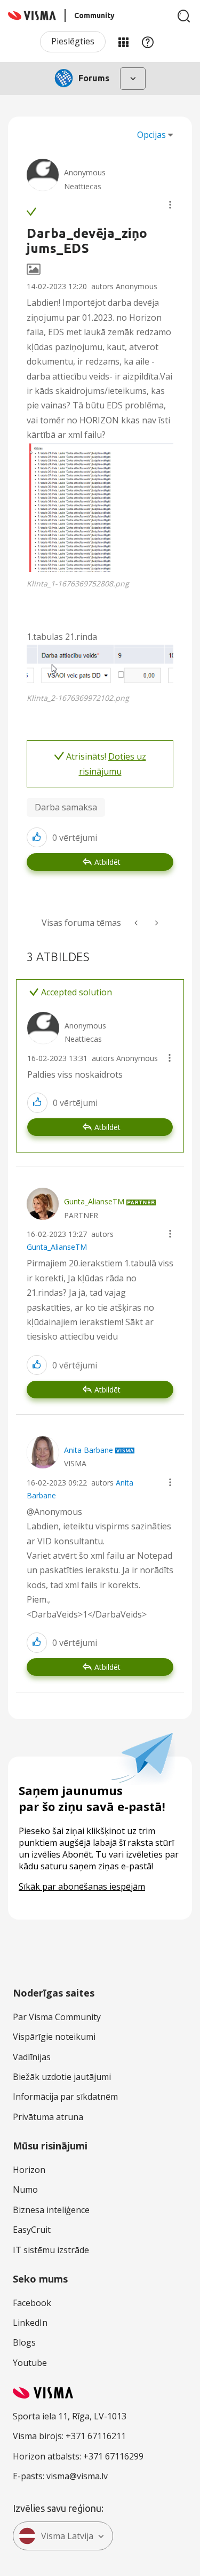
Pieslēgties (73, 41)
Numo (25, 2190)
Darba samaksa (66, 807)
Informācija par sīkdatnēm (65, 2097)
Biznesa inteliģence (51, 2210)
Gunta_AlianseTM (57, 1247)
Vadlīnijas (32, 2057)
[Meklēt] (184, 16)
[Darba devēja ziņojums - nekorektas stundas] (156, 923)
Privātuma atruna (48, 2117)
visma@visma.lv (77, 2476)
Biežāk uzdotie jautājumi (62, 2077)
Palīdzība (148, 42)
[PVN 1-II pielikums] (137, 923)
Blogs (24, 2342)
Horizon (29, 2170)
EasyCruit (32, 2230)
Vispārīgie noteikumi (54, 2037)
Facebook (32, 2303)
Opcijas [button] (151, 135)
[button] (170, 205)
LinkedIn (30, 2323)
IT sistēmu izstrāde (51, 2250)
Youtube (30, 2363)
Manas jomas (123, 42)
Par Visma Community (57, 2017)
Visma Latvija (67, 2536)
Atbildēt (107, 862)
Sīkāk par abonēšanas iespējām (82, 1886)
